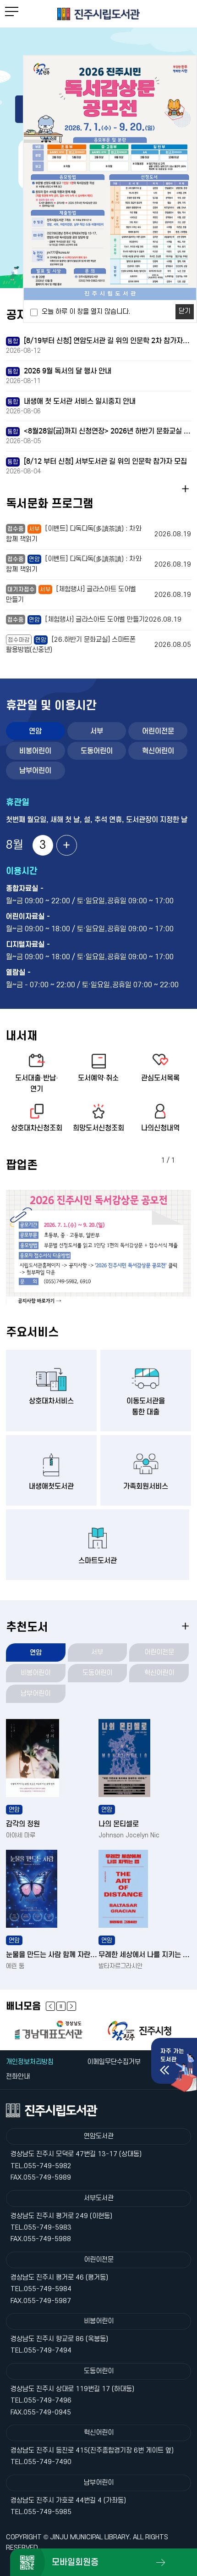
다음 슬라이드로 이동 (50, 2006)
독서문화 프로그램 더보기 (185, 489)
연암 (35, 731)
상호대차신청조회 (37, 1128)
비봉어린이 (35, 751)
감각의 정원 (23, 1824)
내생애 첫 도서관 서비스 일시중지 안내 (71, 401)
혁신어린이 (158, 751)
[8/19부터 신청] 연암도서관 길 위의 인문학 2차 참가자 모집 (99, 341)
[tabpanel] (99, 1248)
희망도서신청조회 (98, 1128)
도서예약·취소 (98, 1078)
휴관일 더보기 (67, 845)
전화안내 (18, 2077)
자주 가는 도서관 (172, 2055)
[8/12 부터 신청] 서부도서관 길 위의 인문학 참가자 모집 (97, 461)
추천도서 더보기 (185, 1626)
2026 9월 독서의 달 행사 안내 (59, 371)
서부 (97, 731)
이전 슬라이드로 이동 (71, 2006)
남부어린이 (35, 771)
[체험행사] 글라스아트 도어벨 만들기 (94, 620)
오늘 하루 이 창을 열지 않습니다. (86, 312)
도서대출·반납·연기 (37, 1083)
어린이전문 (158, 731)
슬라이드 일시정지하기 (61, 2006)
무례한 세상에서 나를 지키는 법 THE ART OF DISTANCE (145, 1955)
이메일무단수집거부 (114, 2062)
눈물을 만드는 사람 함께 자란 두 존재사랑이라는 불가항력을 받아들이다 (52, 1955)
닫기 (185, 311)
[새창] (52, 2030)
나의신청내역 (160, 1128)
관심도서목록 (160, 1078)
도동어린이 (97, 751)
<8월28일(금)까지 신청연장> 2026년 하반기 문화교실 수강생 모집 (99, 431)
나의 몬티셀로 (119, 1824)
